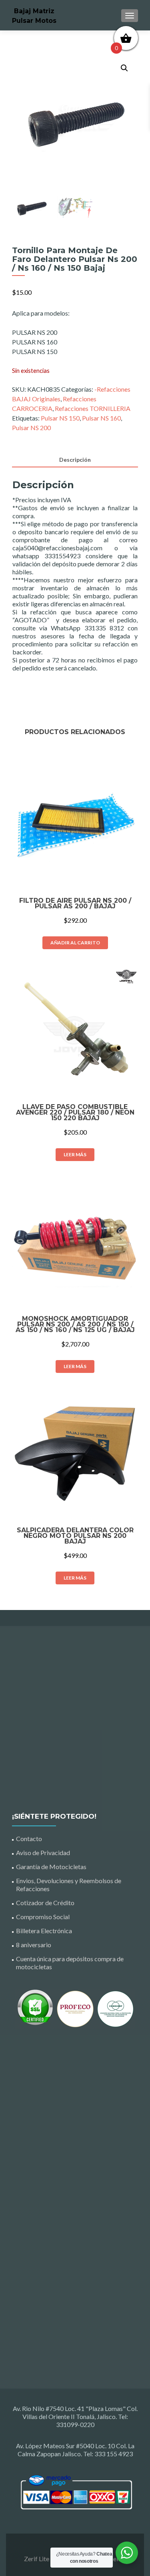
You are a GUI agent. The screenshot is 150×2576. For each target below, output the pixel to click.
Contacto (29, 1838)
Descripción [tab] (75, 460)
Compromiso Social (43, 1917)
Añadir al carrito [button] (75, 943)
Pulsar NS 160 (101, 418)
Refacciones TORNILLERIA (93, 408)
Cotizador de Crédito (45, 1903)
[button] (124, 68)
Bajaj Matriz (34, 11)
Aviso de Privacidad (43, 1853)
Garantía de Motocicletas (51, 1867)
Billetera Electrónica (44, 1931)
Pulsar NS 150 (60, 418)
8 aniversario (34, 1945)
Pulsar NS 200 (31, 428)
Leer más (75, 1154)
